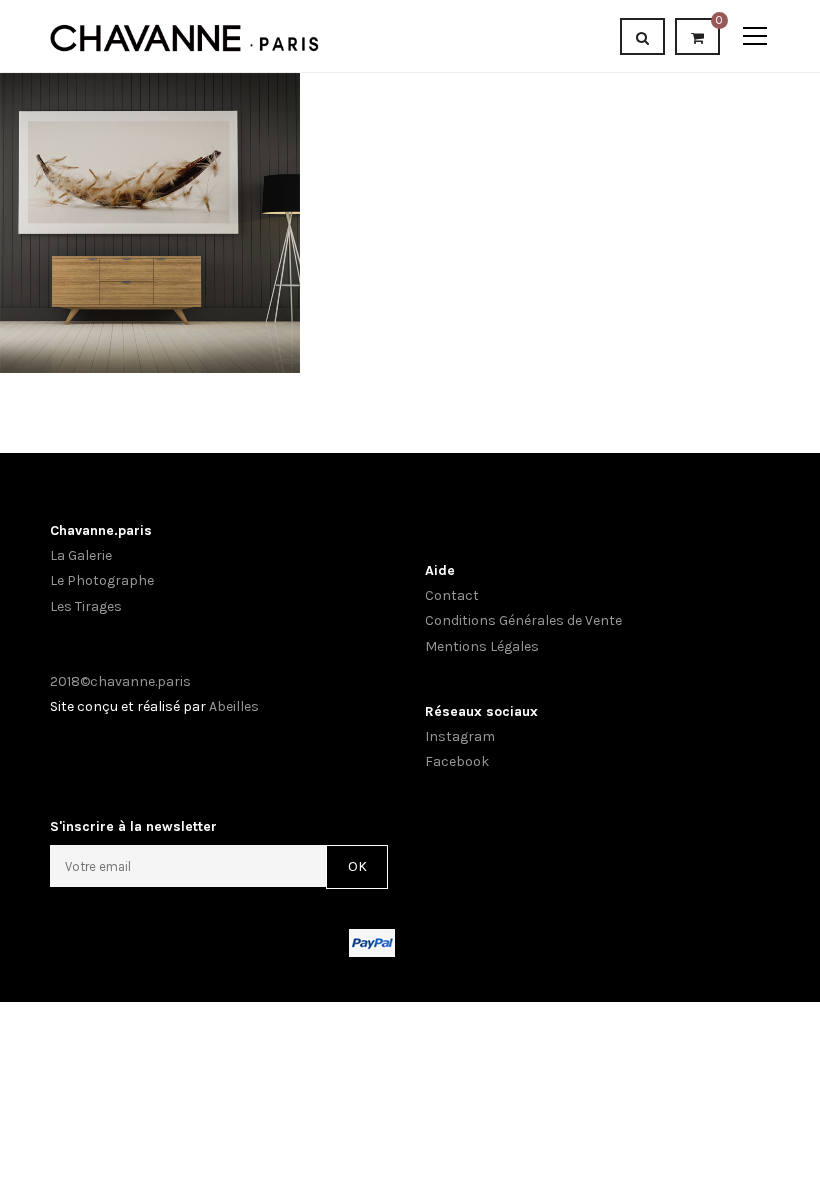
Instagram (460, 736)
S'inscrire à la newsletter (133, 826)
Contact (452, 595)
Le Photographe (102, 580)
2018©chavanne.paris (120, 681)
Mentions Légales (482, 646)
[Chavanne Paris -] (184, 35)
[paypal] (372, 941)
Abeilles (234, 706)
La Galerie (81, 555)
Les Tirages (86, 606)
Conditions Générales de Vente (523, 620)
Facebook (457, 761)
